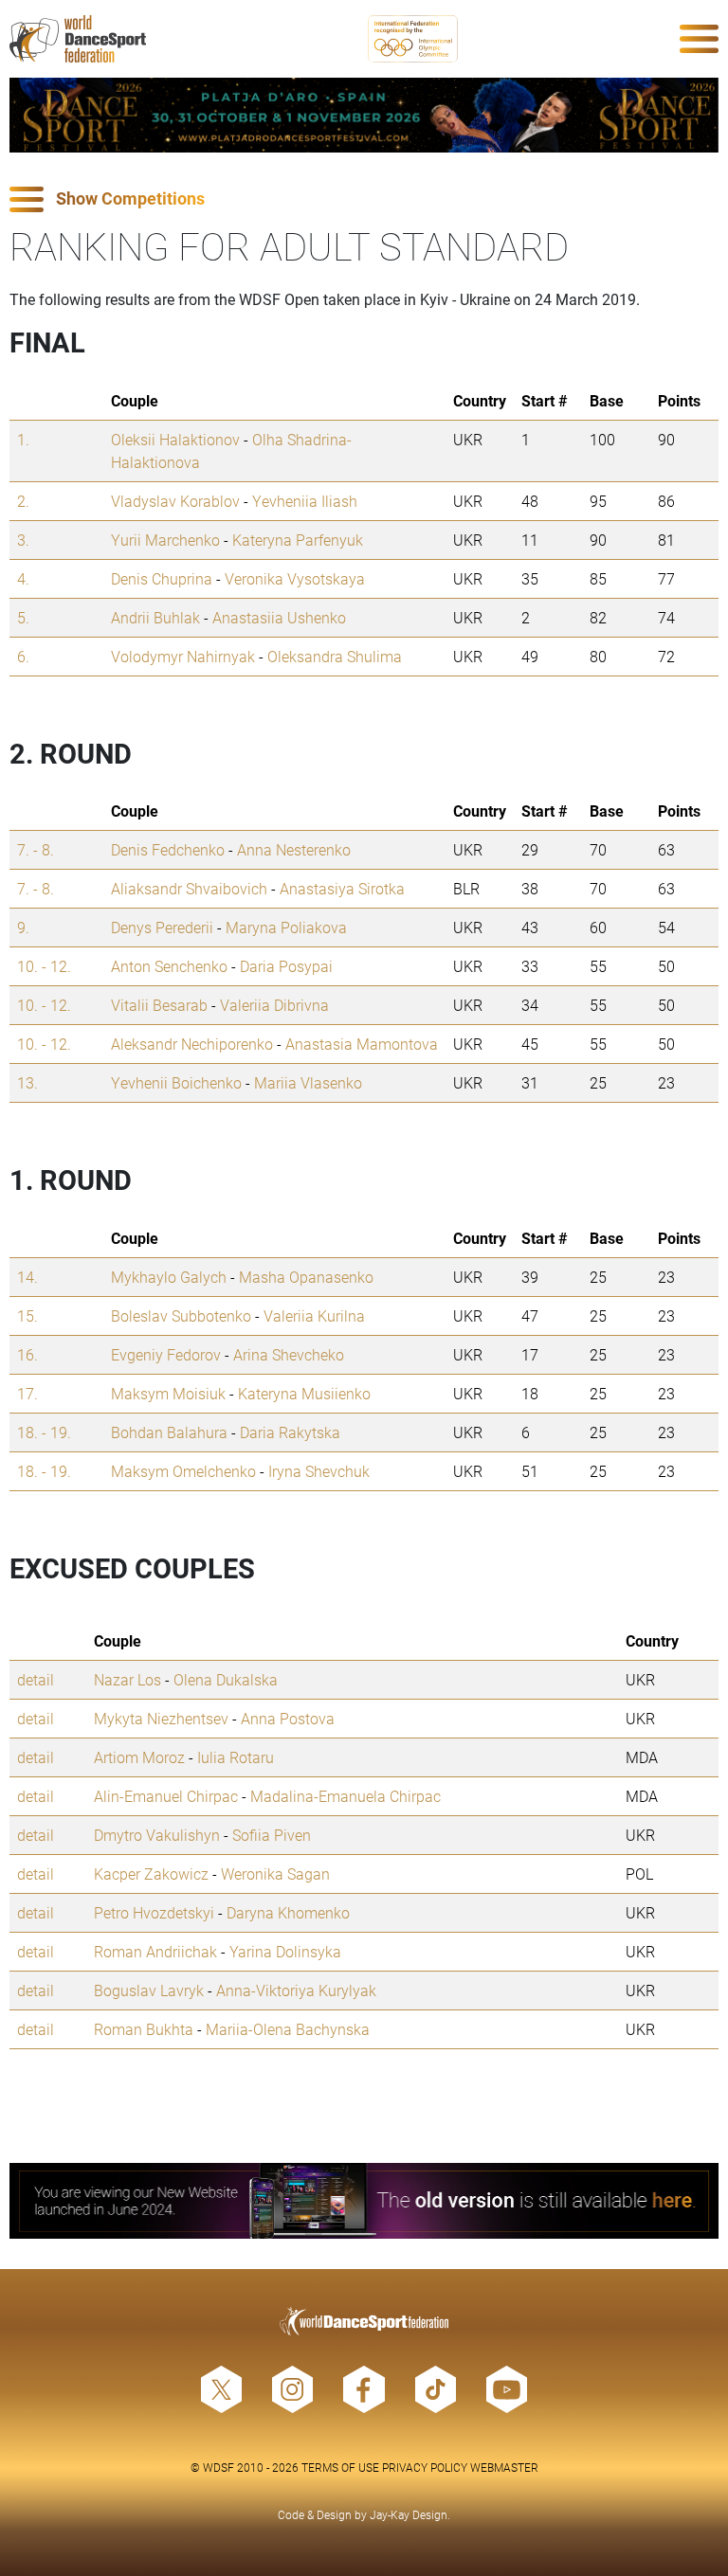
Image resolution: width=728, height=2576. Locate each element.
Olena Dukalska (226, 1679)
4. (23, 578)
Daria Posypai (286, 966)
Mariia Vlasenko (308, 1082)
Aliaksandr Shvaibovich (189, 888)
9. (23, 927)
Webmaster (504, 2467)
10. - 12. (44, 966)
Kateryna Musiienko (304, 1393)
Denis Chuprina (162, 578)
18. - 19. (44, 1432)
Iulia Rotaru (236, 1757)
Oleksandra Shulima (335, 656)
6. (23, 656)
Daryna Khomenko (288, 1912)
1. (23, 439)
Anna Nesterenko (294, 849)
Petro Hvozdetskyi (154, 1912)
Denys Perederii (162, 927)
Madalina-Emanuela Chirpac (346, 1796)
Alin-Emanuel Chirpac (166, 1796)
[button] (364, 199)
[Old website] (364, 2200)
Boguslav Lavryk (149, 1990)
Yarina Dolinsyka (285, 1951)
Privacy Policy (425, 2467)
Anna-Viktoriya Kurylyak (296, 1990)
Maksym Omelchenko (183, 1471)
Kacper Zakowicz (151, 1873)
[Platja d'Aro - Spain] (364, 115)
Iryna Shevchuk (319, 1471)
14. (27, 1277)
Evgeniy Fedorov (166, 1354)
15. (27, 1315)
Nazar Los (127, 1679)
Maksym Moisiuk (168, 1393)
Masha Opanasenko (306, 1277)
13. (27, 1082)
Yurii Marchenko (165, 540)
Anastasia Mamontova (362, 1044)
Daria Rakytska (290, 1432)
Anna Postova (288, 1718)
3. (23, 540)
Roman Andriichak (155, 1951)
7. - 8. (36, 849)
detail (36, 1679)
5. (23, 617)
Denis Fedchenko (168, 849)
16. (27, 1354)
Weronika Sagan (275, 1873)
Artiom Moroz (139, 1757)
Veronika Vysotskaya (295, 578)
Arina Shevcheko (289, 1354)
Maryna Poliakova (286, 927)
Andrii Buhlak (155, 617)
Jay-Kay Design (409, 2514)
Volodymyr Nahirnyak (183, 656)
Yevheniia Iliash (305, 501)
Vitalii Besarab (159, 1005)
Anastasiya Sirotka (342, 888)
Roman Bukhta (144, 2029)
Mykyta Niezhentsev (161, 1718)
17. (27, 1393)
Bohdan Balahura (169, 1432)
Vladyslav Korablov (175, 501)
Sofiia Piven (272, 1835)
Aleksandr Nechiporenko (192, 1044)
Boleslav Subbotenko (181, 1315)
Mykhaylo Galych (169, 1277)
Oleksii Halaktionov (175, 439)
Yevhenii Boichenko (176, 1082)
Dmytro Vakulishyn (157, 1835)
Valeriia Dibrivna (274, 1005)
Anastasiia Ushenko (279, 617)
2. (23, 501)
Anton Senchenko (169, 966)
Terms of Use (340, 2467)
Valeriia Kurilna (314, 1315)
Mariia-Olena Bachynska (288, 2029)
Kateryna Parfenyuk (298, 540)
